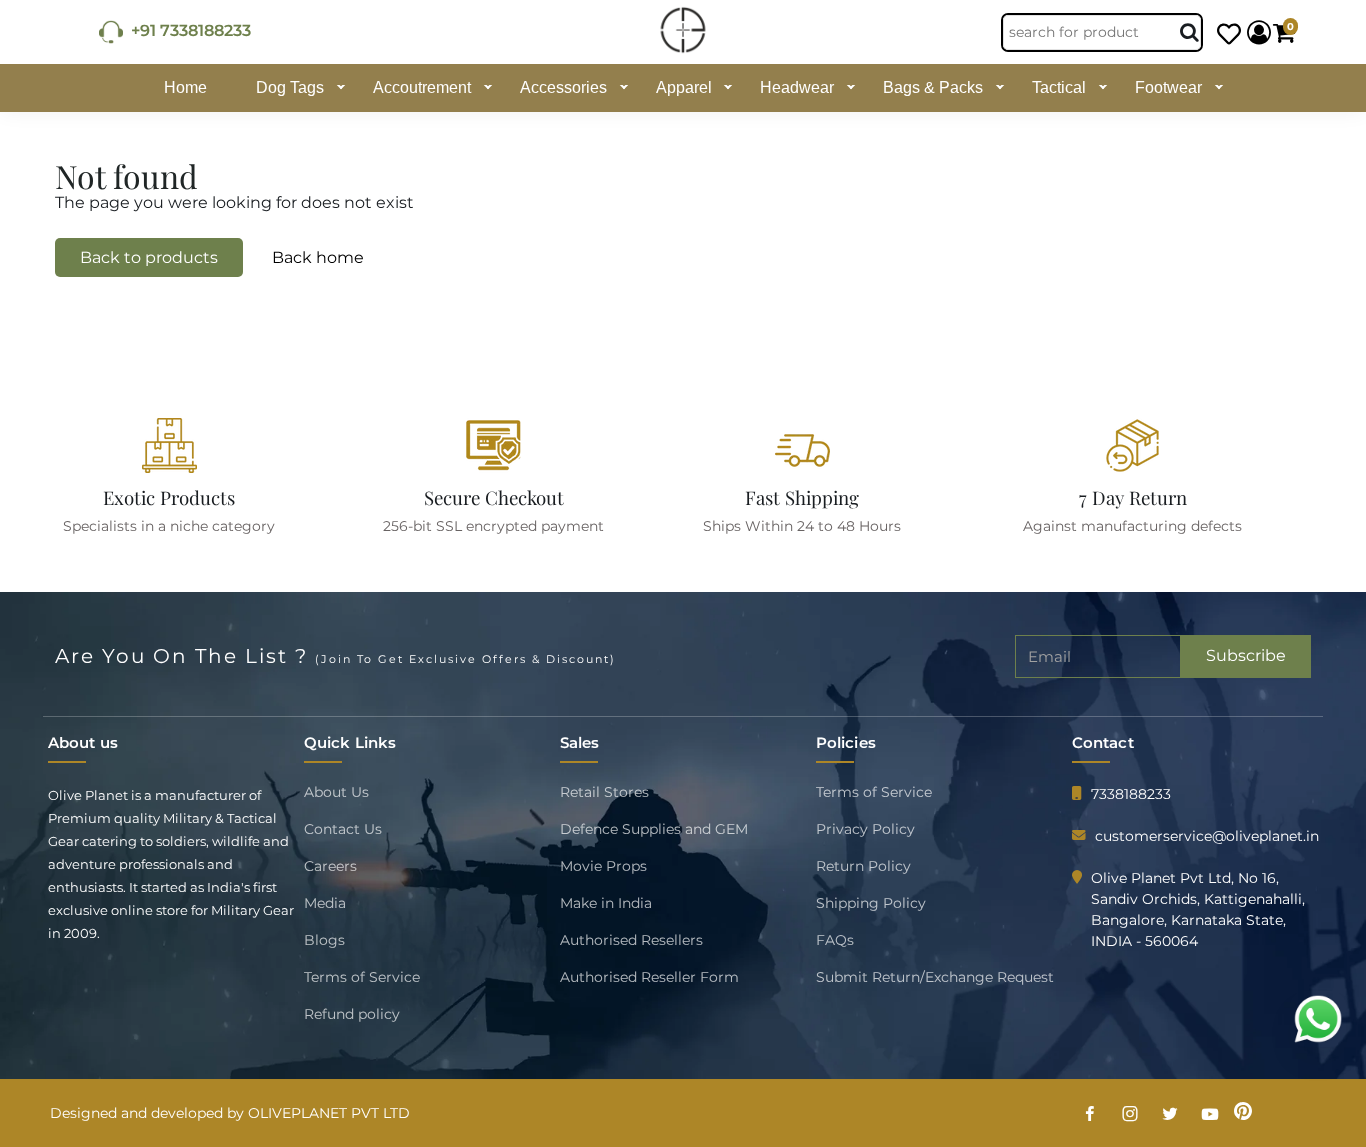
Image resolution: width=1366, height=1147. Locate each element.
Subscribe (1246, 655)
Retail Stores (604, 792)
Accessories (563, 87)
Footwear (1168, 87)
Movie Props (603, 866)
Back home (318, 257)
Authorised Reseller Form (649, 977)
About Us (336, 792)
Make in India (606, 903)
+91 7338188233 (187, 30)
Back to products (149, 257)
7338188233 (1131, 794)
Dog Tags (290, 87)
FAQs (835, 940)
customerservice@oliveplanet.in (1207, 836)
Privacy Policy (865, 829)
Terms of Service (362, 977)
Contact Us (343, 829)
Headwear (797, 87)
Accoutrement (422, 87)
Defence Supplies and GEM (654, 829)
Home (185, 87)
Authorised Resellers (631, 940)
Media (325, 903)
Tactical (1059, 87)
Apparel (684, 87)
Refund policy (352, 1014)
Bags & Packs (933, 87)
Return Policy (863, 866)
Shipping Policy (871, 903)
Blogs (324, 940)
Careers (330, 866)
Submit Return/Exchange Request (935, 977)
